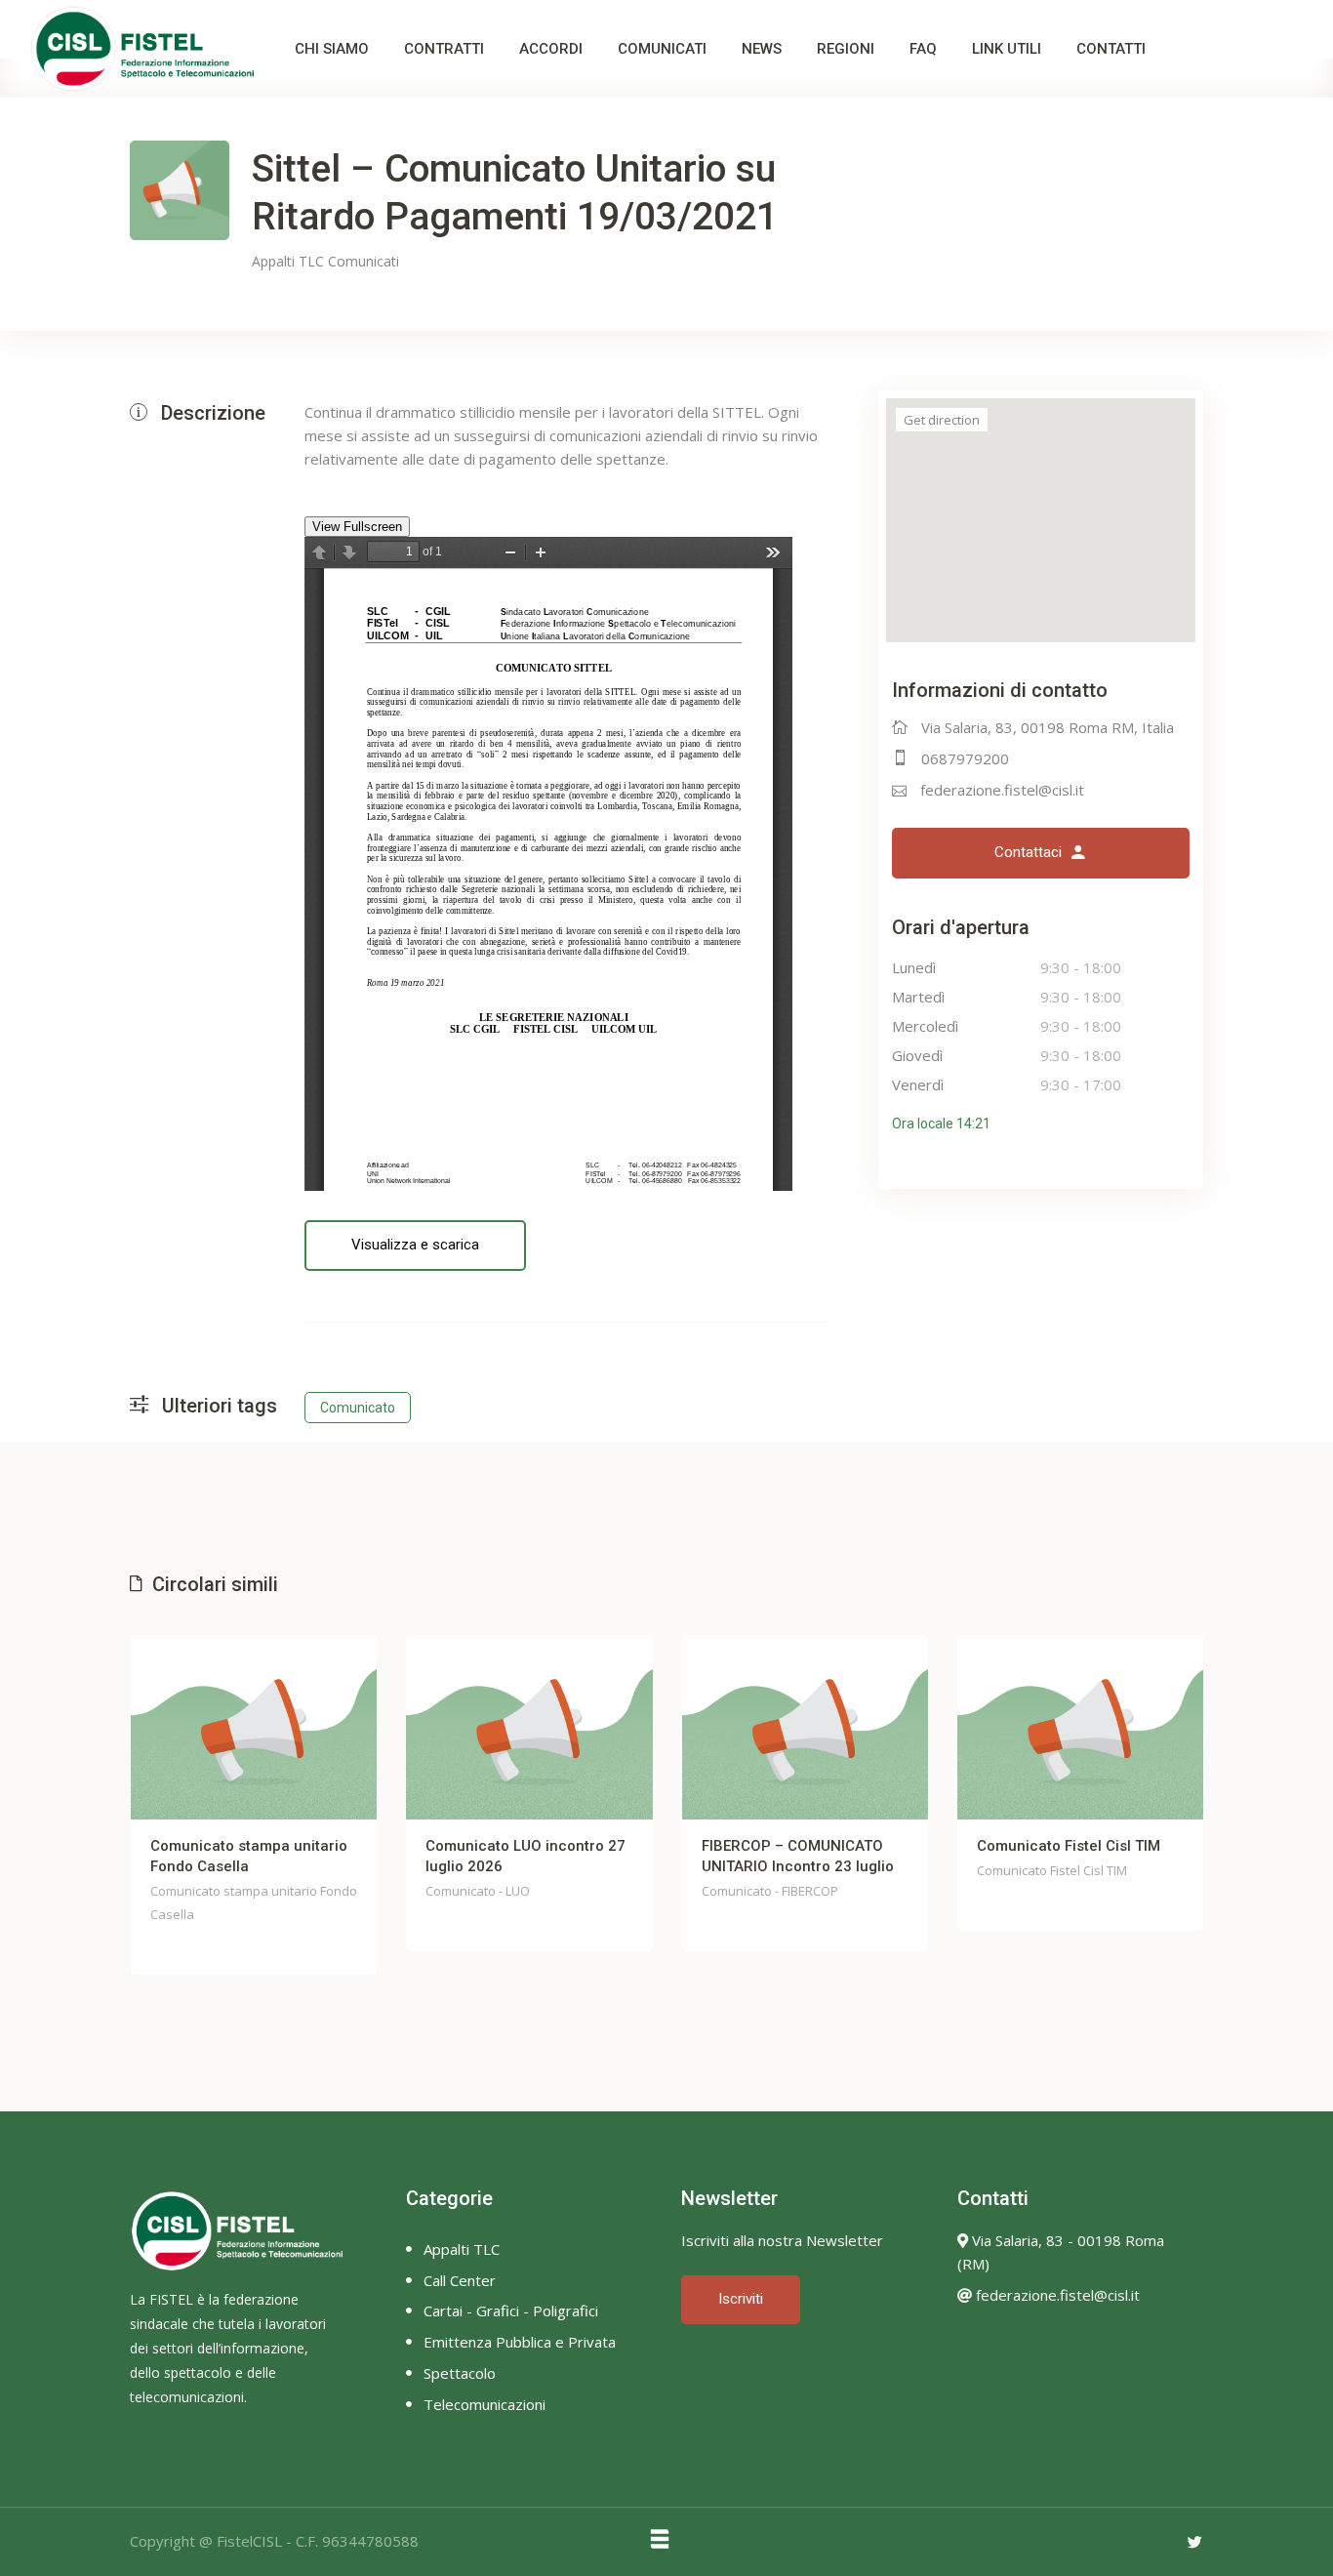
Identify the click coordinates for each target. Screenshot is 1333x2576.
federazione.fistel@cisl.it (1002, 790)
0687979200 (965, 758)
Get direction (942, 420)
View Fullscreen (357, 527)
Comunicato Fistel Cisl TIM (1069, 1846)
